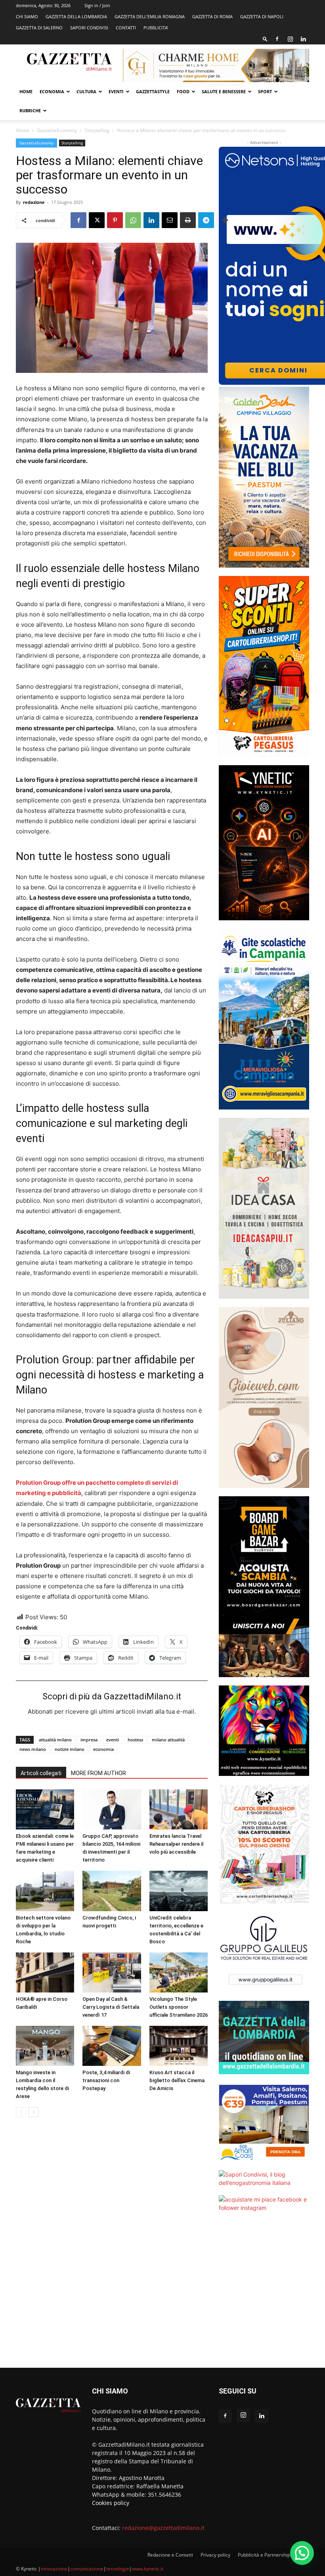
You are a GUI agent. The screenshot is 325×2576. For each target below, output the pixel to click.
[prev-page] (21, 2112)
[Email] (170, 220)
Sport (265, 91)
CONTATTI (126, 28)
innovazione (54, 2569)
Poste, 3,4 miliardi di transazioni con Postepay (106, 2080)
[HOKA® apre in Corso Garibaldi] (45, 1972)
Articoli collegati (41, 1773)
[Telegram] (206, 220)
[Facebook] (277, 39)
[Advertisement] (264, 2295)
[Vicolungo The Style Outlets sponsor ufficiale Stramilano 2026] (179, 1972)
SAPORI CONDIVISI (89, 28)
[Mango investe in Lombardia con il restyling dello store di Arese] (45, 2046)
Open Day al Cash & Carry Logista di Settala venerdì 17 (111, 2007)
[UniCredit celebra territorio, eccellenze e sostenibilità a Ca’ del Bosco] (179, 1891)
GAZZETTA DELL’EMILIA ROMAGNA (150, 16)
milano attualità (168, 1740)
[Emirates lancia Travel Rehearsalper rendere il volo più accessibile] (179, 1809)
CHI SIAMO (27, 16)
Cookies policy (111, 2503)
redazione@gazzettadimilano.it (163, 2528)
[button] (265, 39)
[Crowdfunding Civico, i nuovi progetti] (112, 1891)
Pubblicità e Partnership (264, 2555)
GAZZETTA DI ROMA (212, 16)
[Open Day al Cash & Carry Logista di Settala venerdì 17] (112, 1972)
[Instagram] (290, 39)
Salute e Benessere (224, 91)
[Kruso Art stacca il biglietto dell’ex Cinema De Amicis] (179, 2046)
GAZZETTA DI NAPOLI (262, 16)
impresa (89, 1740)
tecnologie (118, 2569)
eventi (113, 1740)
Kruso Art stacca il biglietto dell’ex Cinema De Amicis (177, 2080)
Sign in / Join (97, 5)
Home (26, 91)
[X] (97, 220)
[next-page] (33, 2112)
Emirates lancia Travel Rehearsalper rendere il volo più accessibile (176, 1844)
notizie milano (70, 1749)
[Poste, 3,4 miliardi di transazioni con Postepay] (112, 2046)
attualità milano (55, 1740)
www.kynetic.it (148, 2569)
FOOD (183, 91)
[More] (225, 220)
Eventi (116, 91)
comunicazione (87, 2569)
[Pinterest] (115, 220)
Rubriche (30, 110)
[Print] (188, 220)
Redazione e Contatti (170, 2555)
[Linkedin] (303, 39)
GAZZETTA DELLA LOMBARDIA (76, 16)
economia (103, 1749)
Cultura (86, 91)
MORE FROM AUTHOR (98, 1773)
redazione (34, 202)
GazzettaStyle (153, 91)
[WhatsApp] (133, 220)
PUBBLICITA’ (156, 28)
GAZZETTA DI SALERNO (39, 28)
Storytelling (97, 130)
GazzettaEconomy (57, 130)
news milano (33, 1749)
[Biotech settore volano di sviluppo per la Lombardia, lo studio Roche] (45, 1891)
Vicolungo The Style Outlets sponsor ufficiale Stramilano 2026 (179, 2007)
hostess (135, 1740)
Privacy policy (215, 2555)
